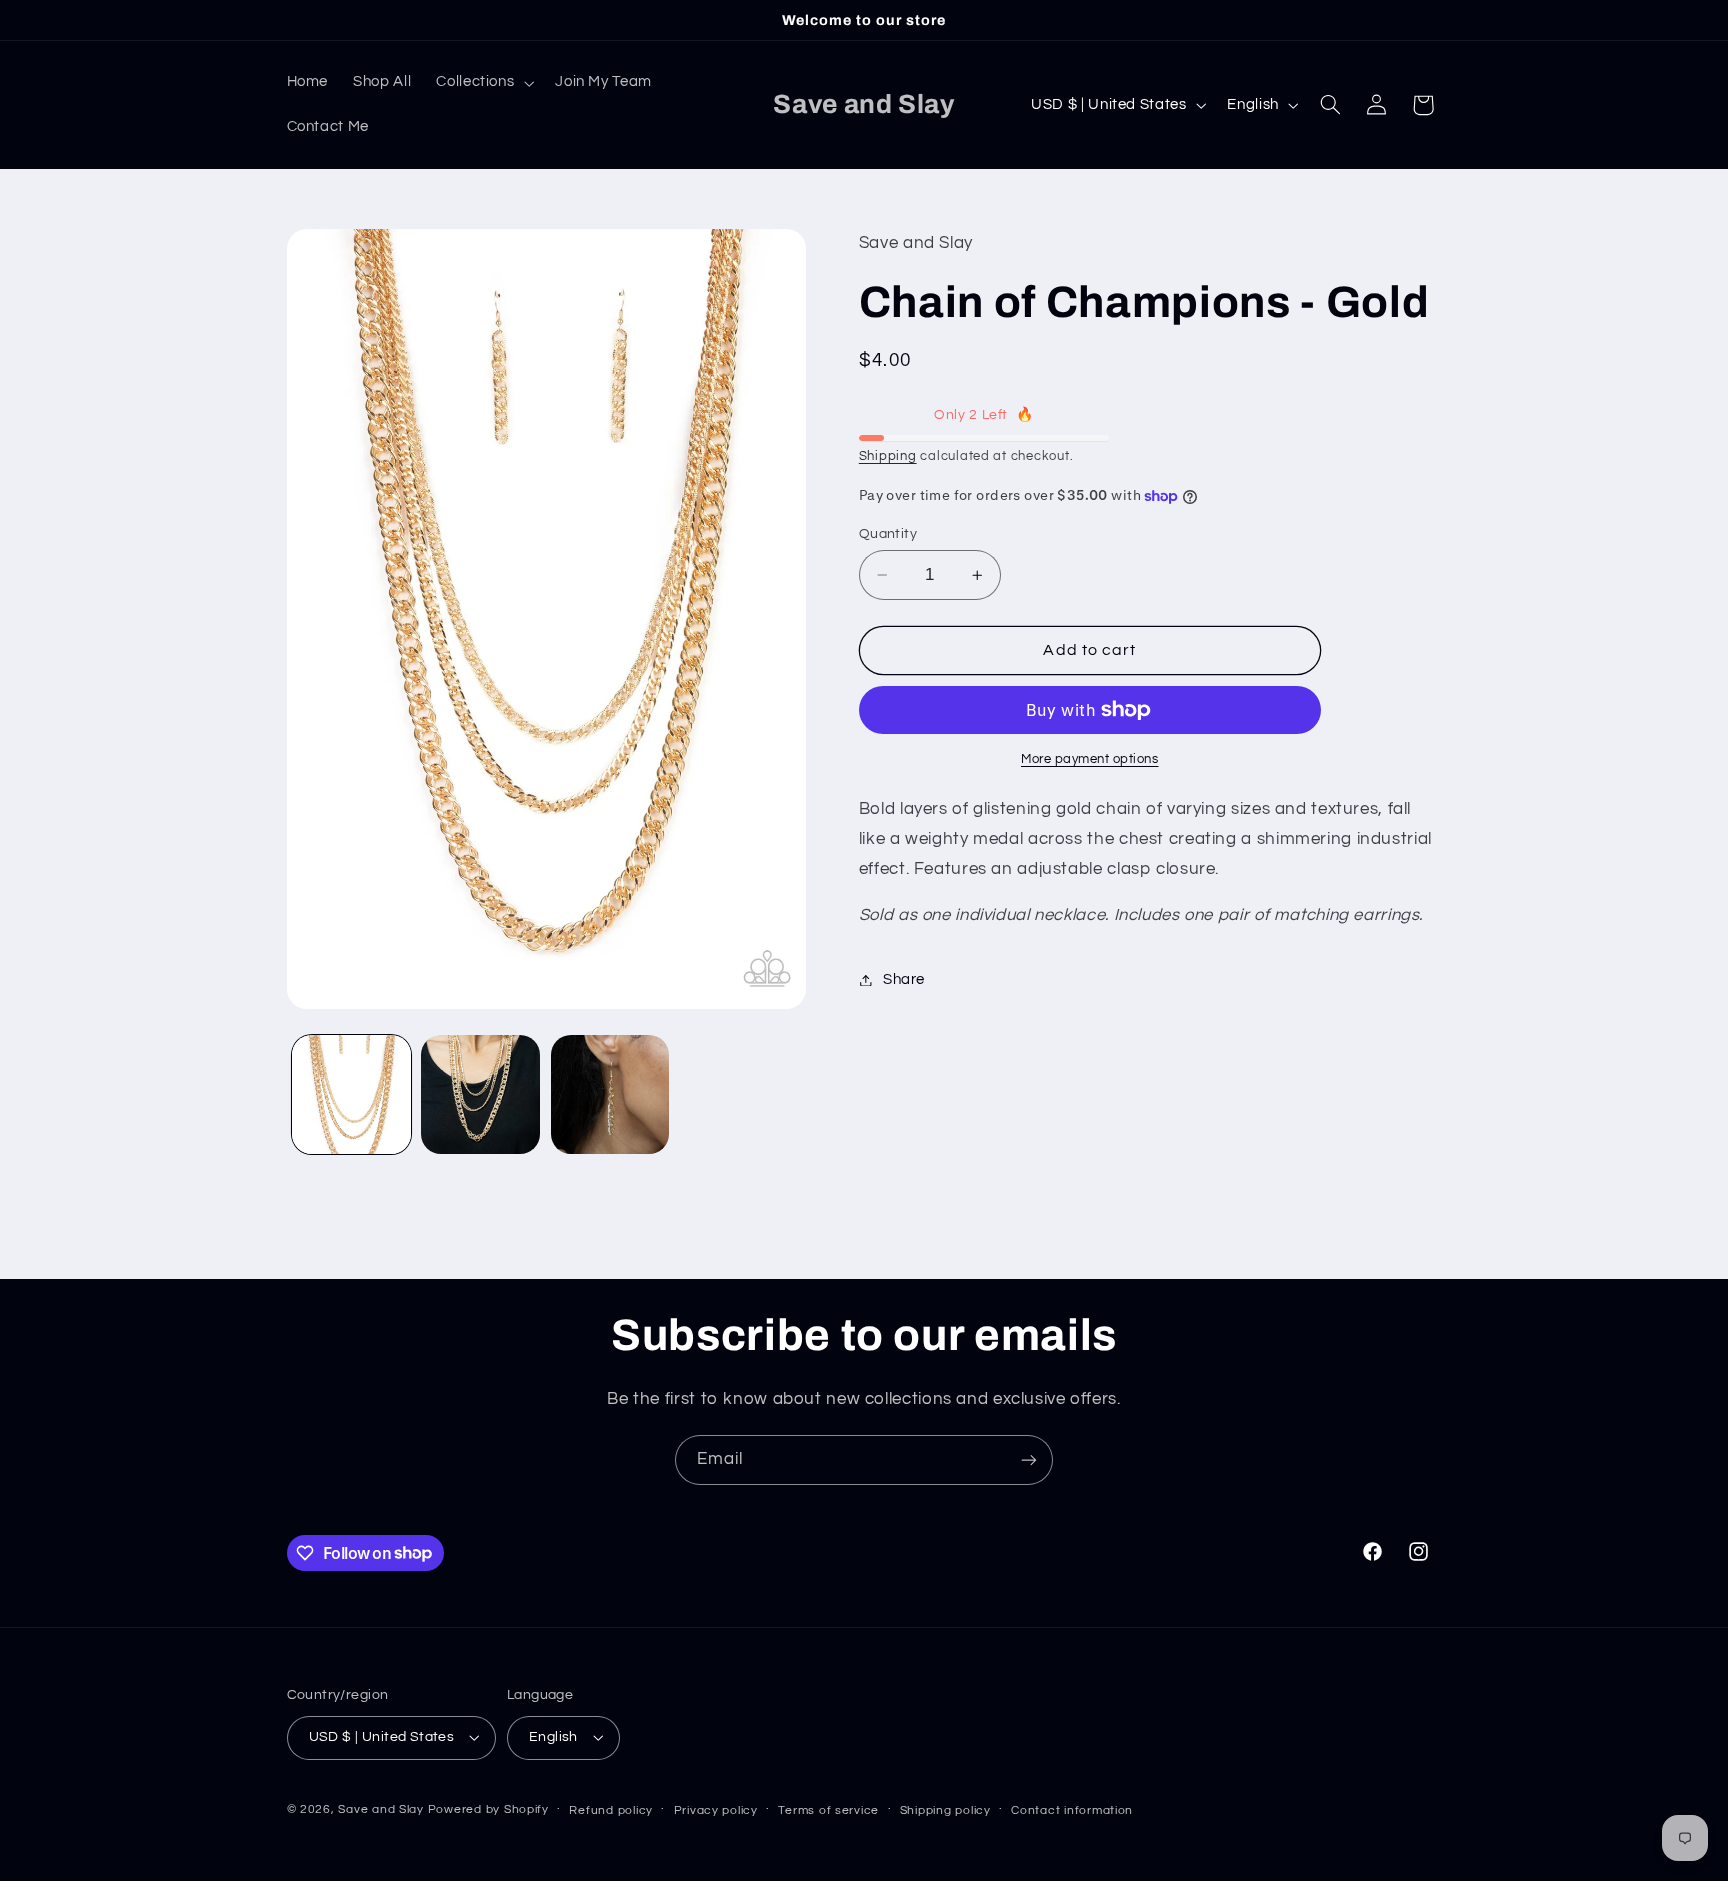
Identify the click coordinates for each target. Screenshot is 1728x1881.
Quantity (888, 534)
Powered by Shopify (488, 1809)
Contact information (1072, 1810)
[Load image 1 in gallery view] (351, 1094)
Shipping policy (945, 1810)
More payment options (1090, 759)
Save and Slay (381, 1809)
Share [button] (904, 979)
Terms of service (828, 1810)
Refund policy (611, 1810)
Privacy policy (716, 1810)
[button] (483, 83)
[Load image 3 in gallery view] (610, 1094)
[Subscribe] (1029, 1459)
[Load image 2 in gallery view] (480, 1094)
